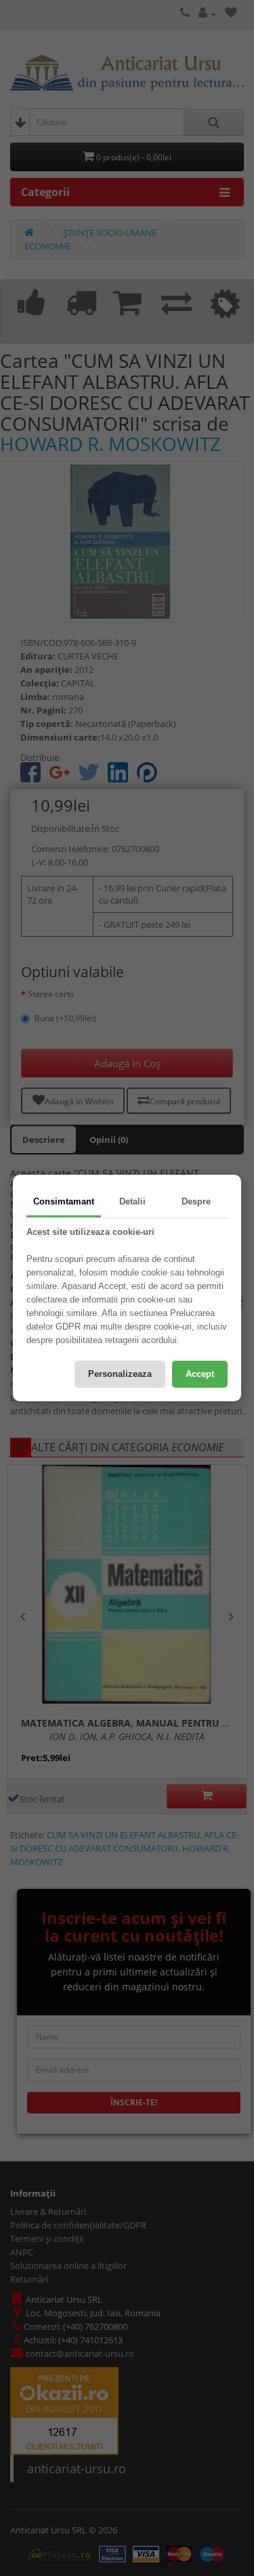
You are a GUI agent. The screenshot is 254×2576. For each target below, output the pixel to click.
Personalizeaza (120, 1374)
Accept (200, 1374)
